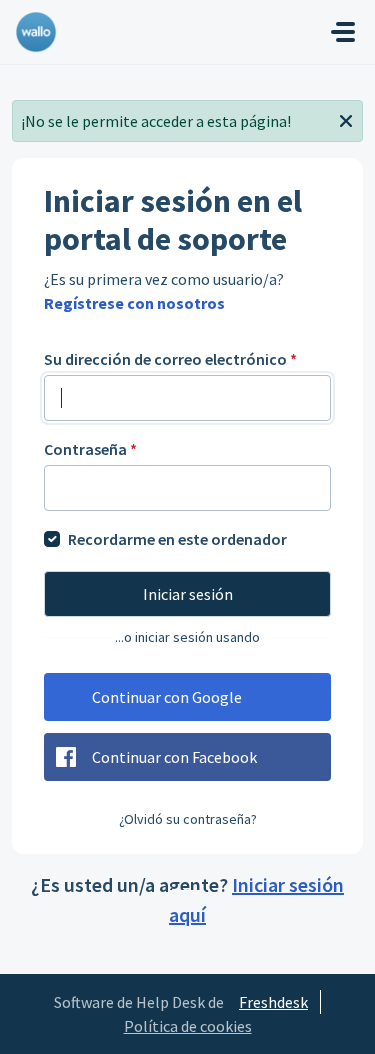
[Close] (346, 119)
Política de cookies (188, 1026)
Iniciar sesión (188, 594)
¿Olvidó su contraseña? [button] (188, 819)
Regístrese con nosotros (134, 303)
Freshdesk (273, 1002)
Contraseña (90, 449)
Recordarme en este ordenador (177, 539)
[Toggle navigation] (343, 32)
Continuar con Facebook (174, 757)
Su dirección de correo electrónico (170, 359)
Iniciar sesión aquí (256, 899)
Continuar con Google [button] (167, 697)
